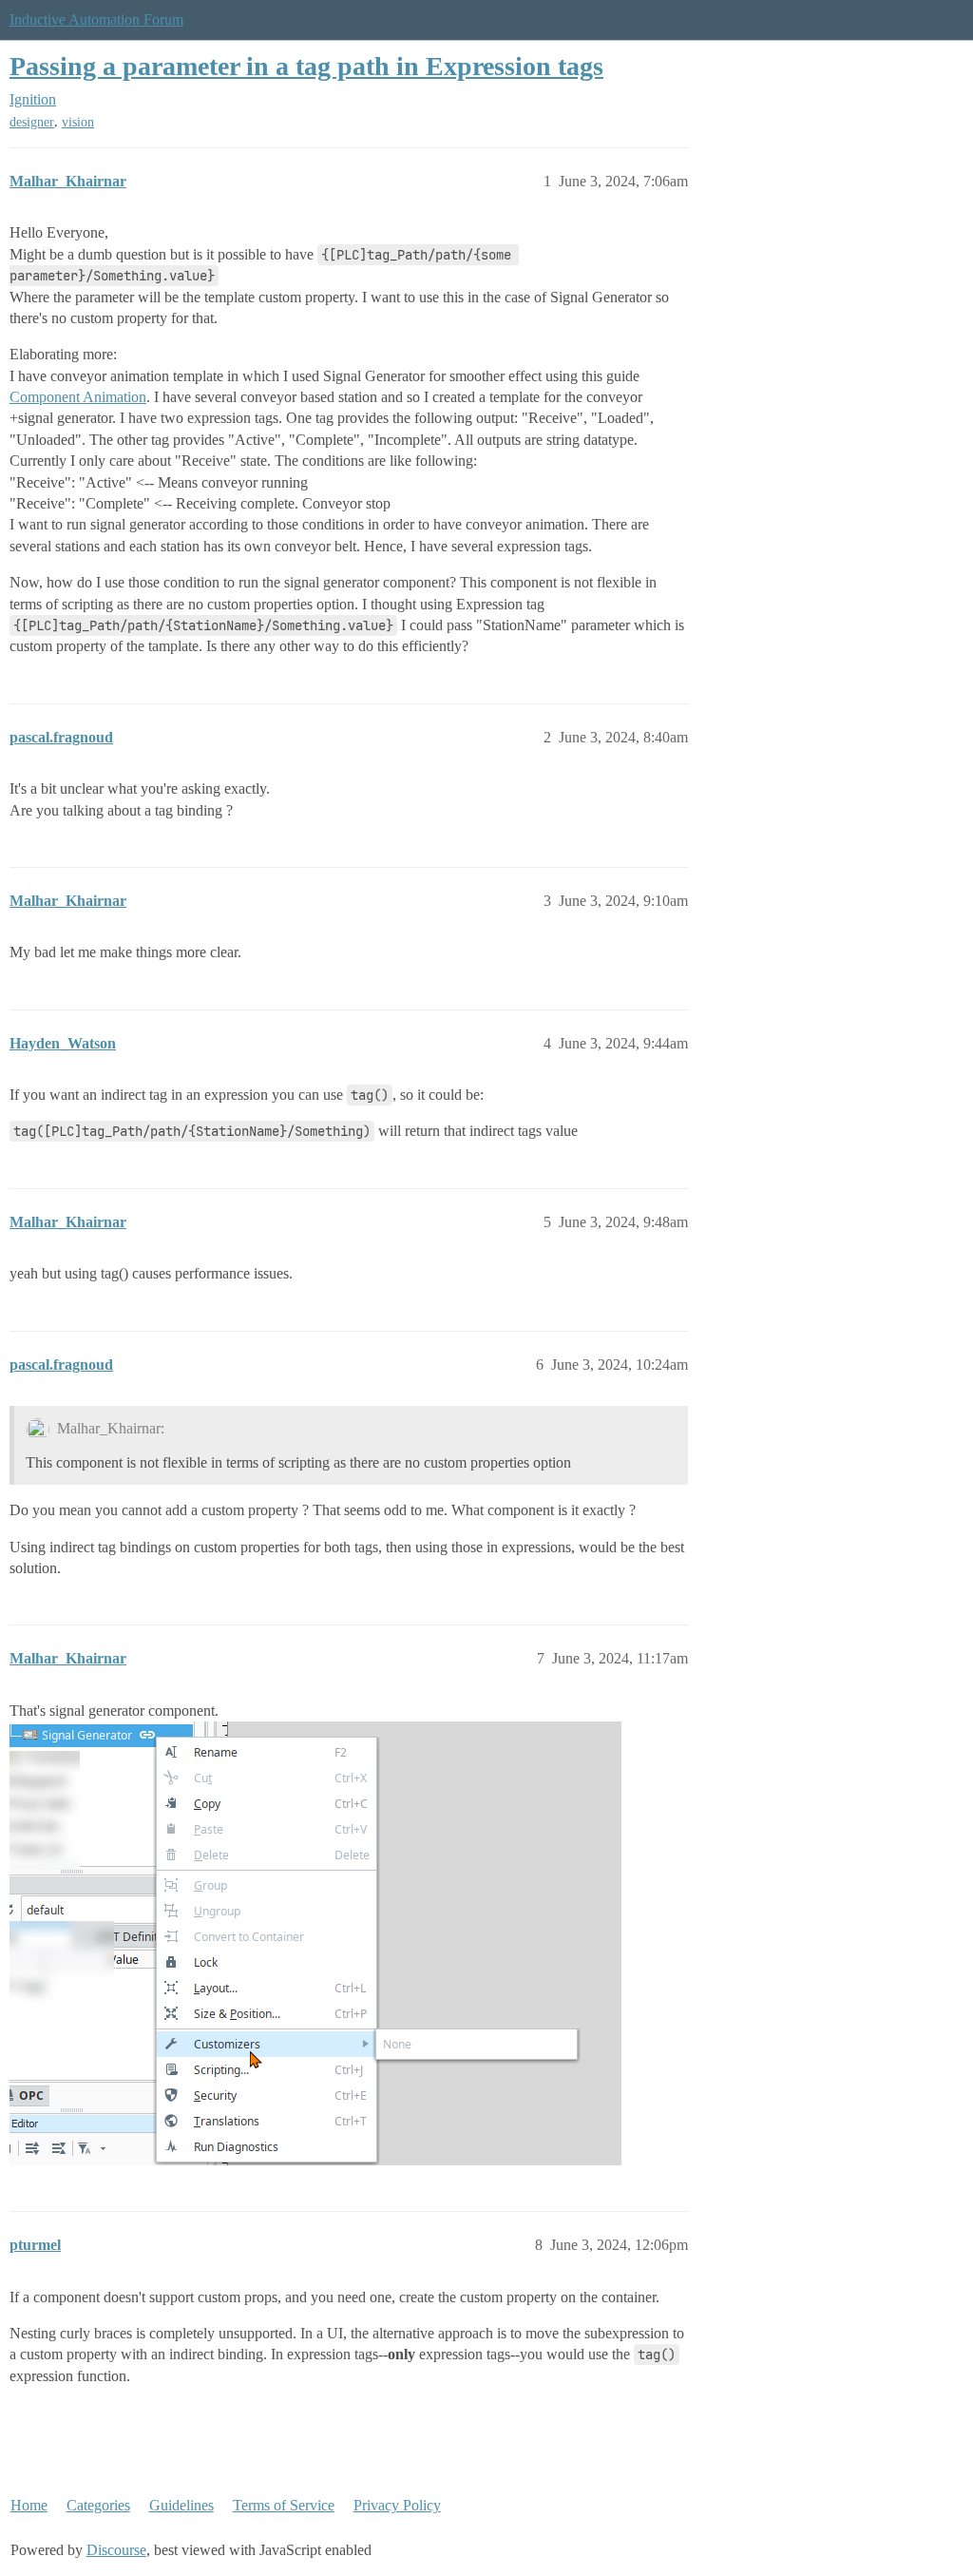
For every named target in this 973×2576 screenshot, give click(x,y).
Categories (98, 2505)
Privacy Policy (397, 2505)
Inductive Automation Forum (96, 19)
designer (32, 122)
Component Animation (78, 397)
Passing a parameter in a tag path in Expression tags (306, 66)
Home (29, 2505)
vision (78, 122)
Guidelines (181, 2505)
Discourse (116, 2550)
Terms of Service (284, 2505)
